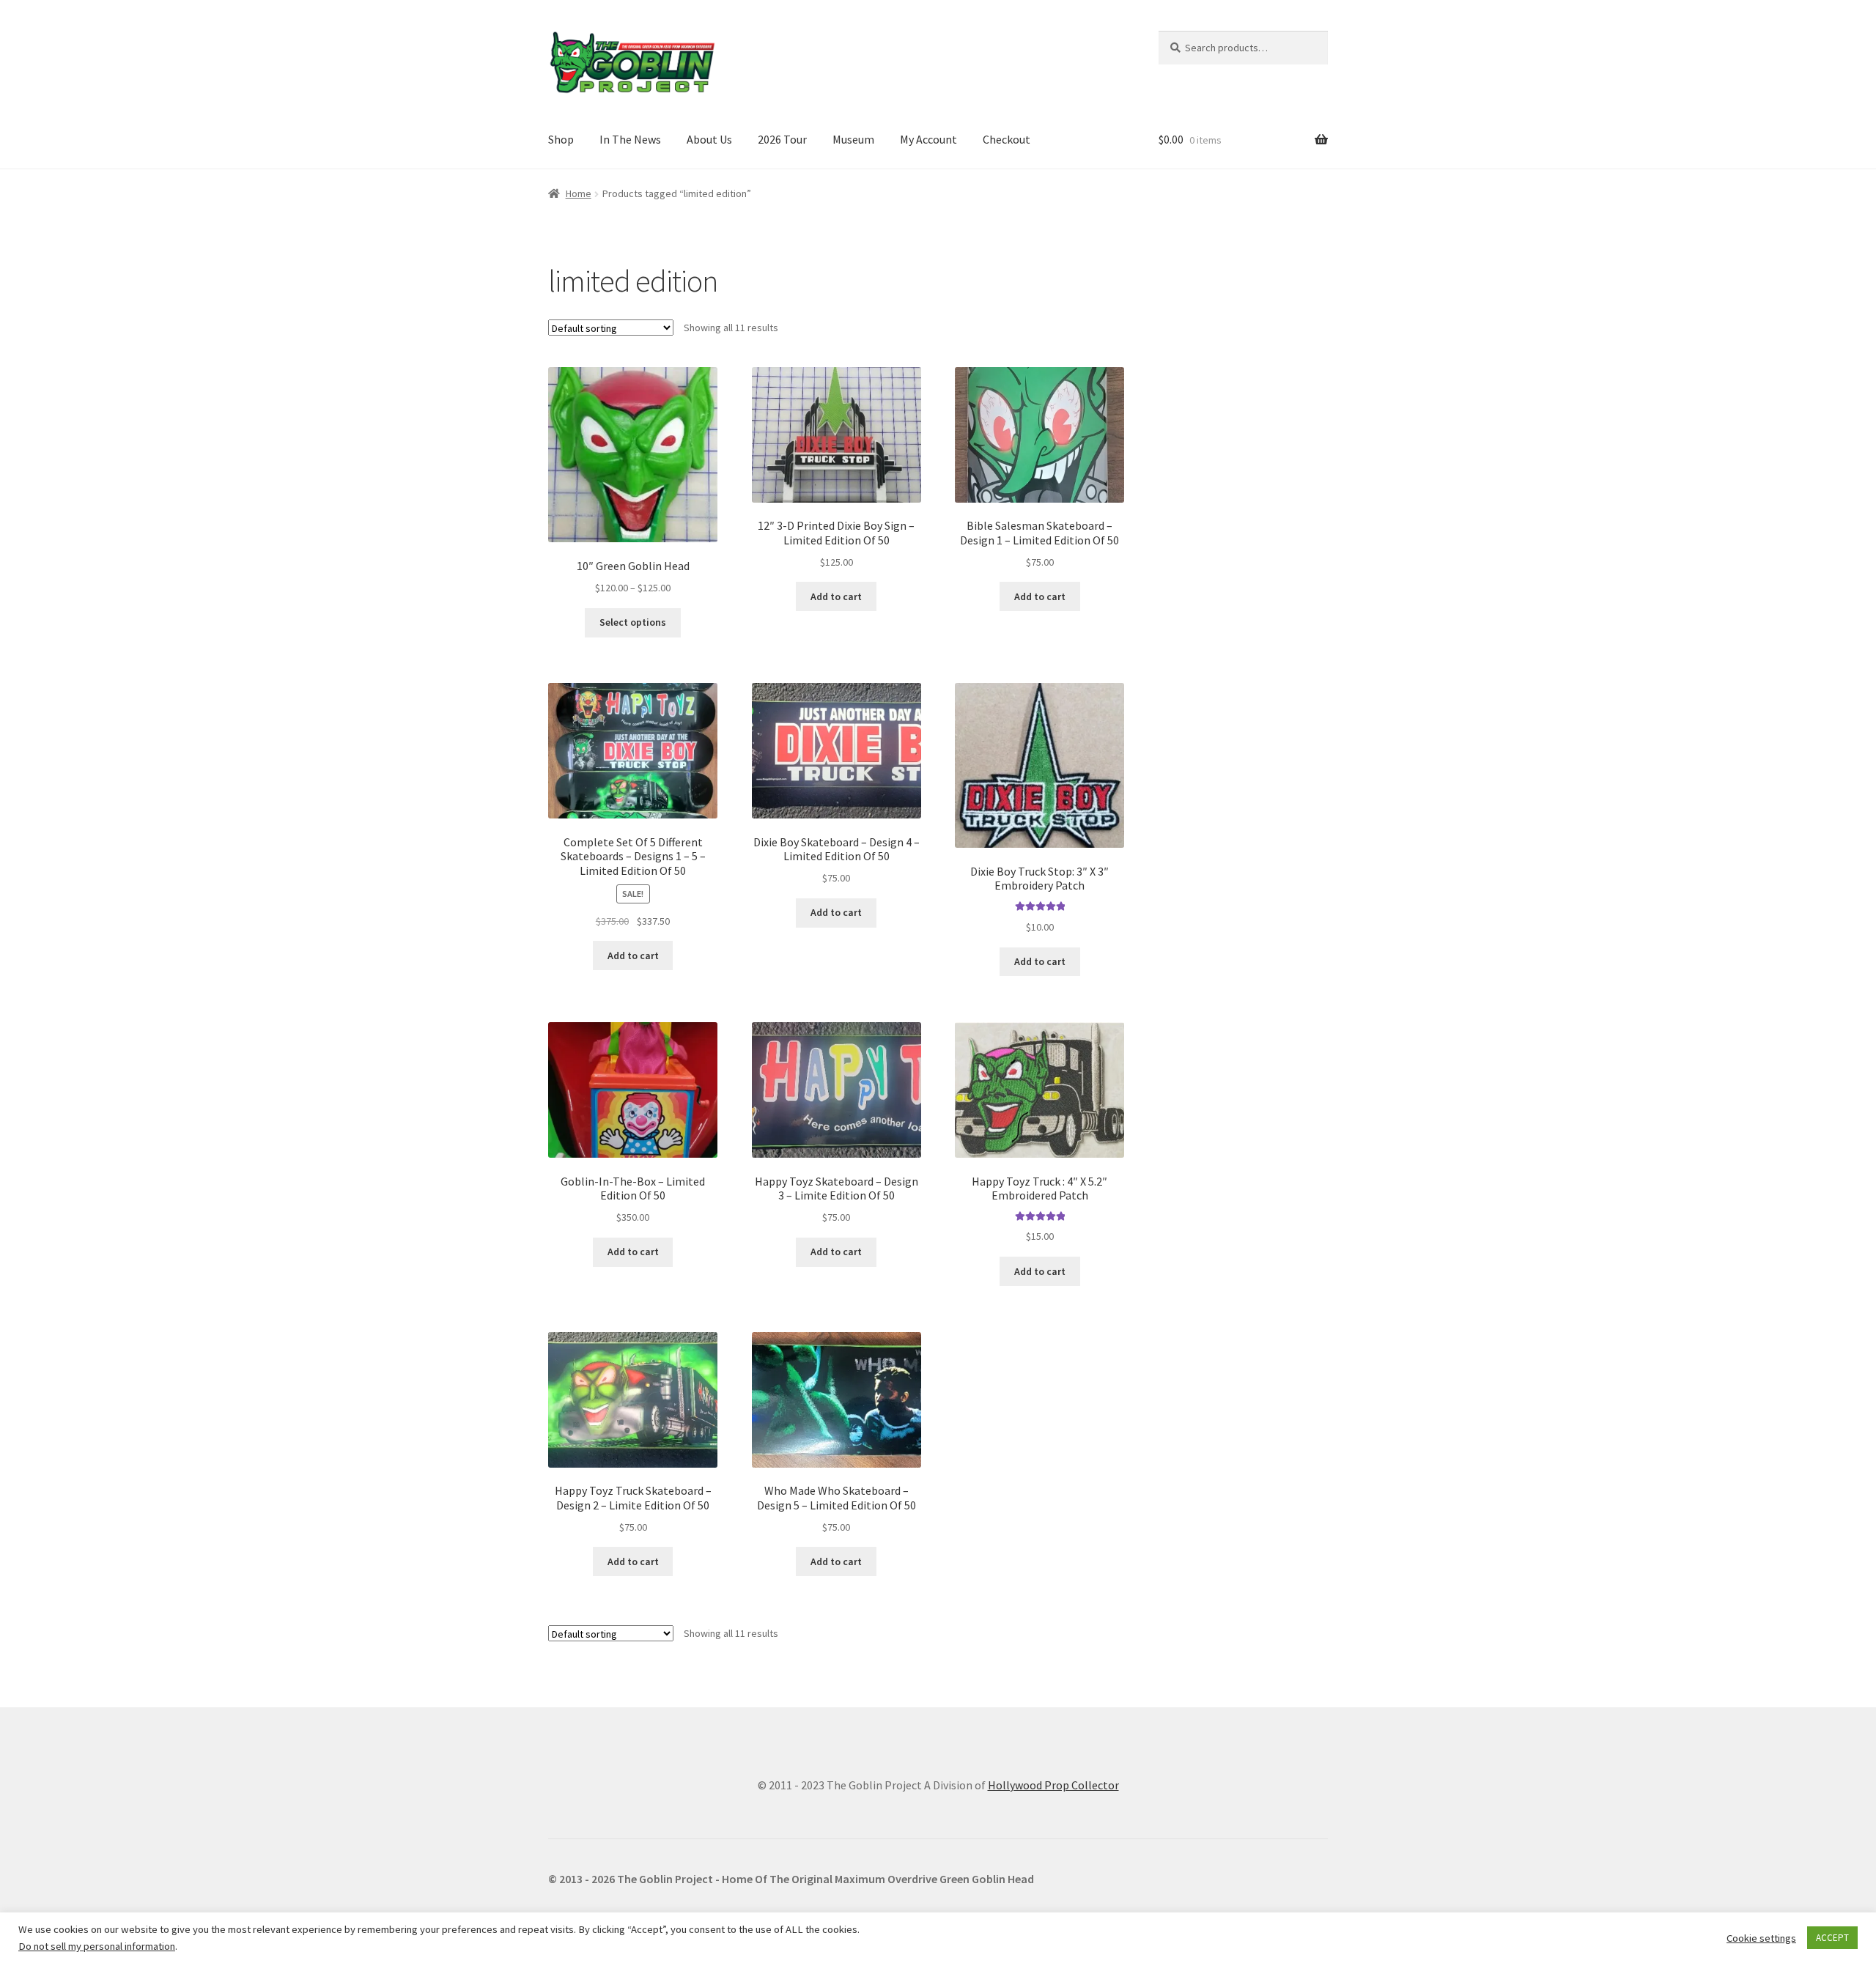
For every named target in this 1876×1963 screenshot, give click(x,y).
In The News (630, 139)
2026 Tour (782, 139)
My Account (928, 139)
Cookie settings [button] (1761, 1938)
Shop (561, 139)
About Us (709, 139)
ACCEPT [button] (1832, 1938)
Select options (633, 622)
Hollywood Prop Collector (1053, 1785)
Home (579, 193)
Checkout (1007, 139)
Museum (853, 139)
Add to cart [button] (836, 596)
